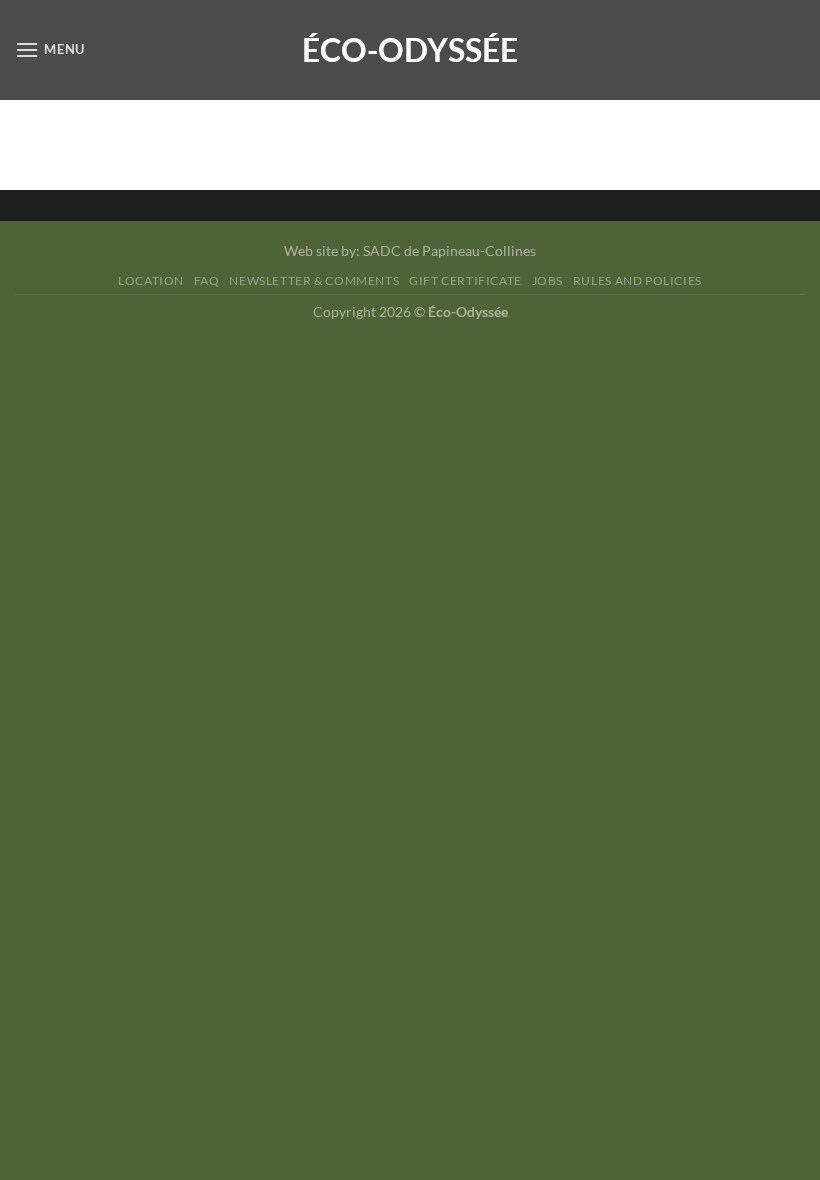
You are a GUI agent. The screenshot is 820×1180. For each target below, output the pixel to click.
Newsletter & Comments (314, 280)
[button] (50, 49)
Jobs (547, 280)
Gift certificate (465, 280)
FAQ (207, 280)
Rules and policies (637, 280)
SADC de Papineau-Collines (449, 250)
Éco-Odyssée (410, 50)
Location (151, 280)
